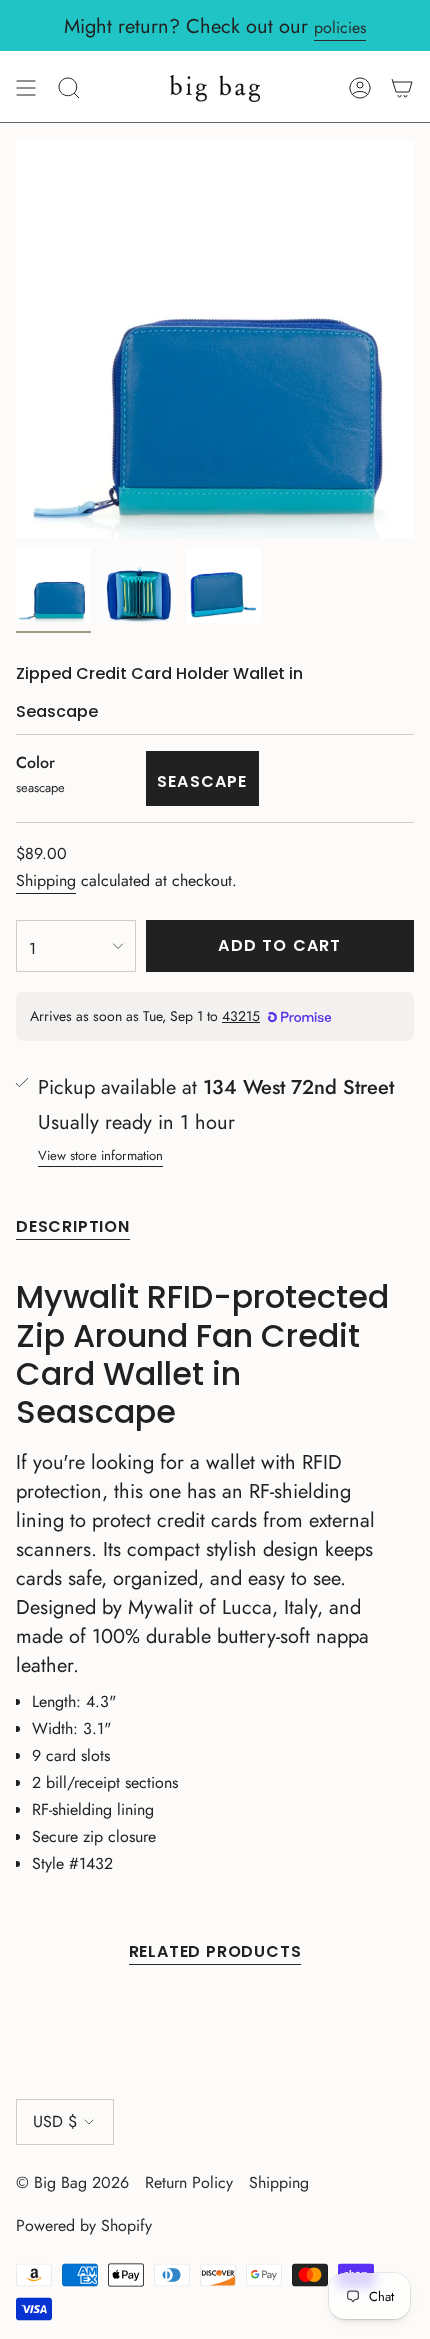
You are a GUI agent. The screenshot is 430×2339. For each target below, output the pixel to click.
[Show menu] (26, 88)
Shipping (46, 880)
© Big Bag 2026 (72, 2182)
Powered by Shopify (84, 2225)
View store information (100, 1155)
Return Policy (189, 2182)
